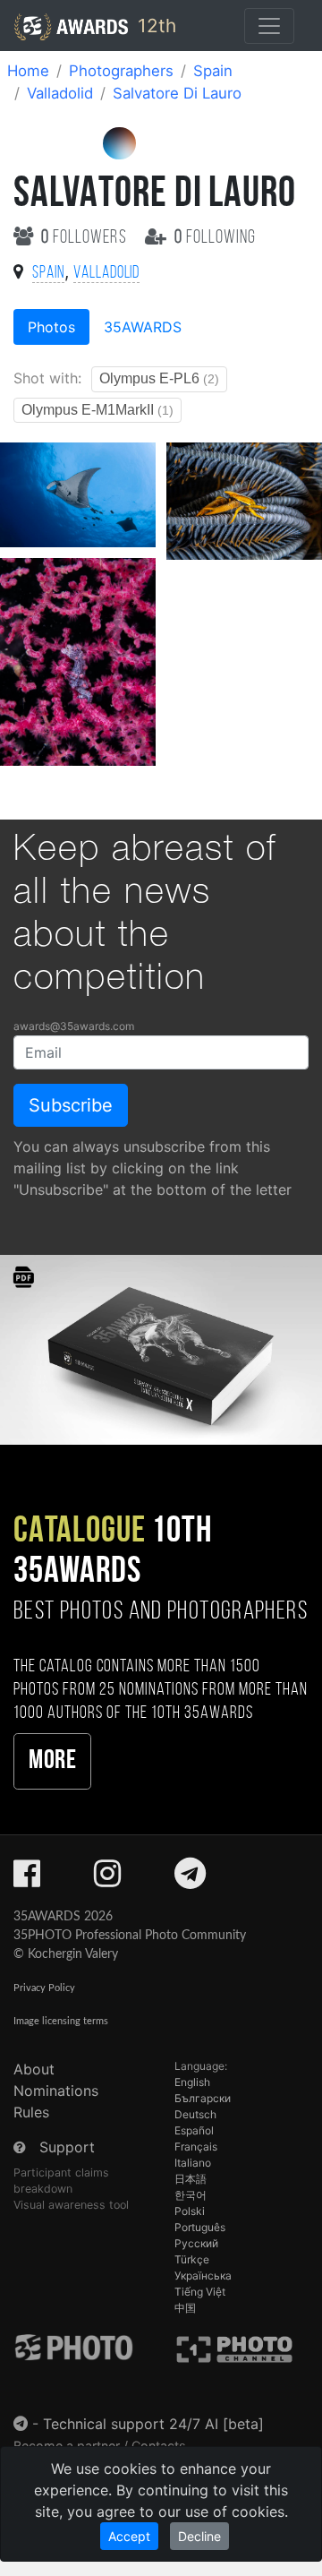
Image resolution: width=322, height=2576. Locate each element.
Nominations (56, 2091)
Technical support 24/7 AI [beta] (153, 2424)
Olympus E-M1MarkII (97, 410)
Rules (31, 2112)
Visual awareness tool (71, 2205)
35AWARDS (143, 327)
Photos (51, 327)
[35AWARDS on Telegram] (190, 1879)
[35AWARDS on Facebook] (27, 1879)
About (34, 2069)
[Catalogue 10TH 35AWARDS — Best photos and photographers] (161, 1348)
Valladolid (60, 93)
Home (28, 71)
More (52, 1761)
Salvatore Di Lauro (177, 93)
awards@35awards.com (74, 1026)
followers (86, 238)
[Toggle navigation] (269, 26)
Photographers (121, 71)
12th (154, 26)
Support (67, 2147)
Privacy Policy (44, 1988)
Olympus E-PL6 (159, 378)
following (215, 238)
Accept (129, 2536)
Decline (199, 2536)
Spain (213, 71)
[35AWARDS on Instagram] (107, 1879)
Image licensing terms (61, 2021)
